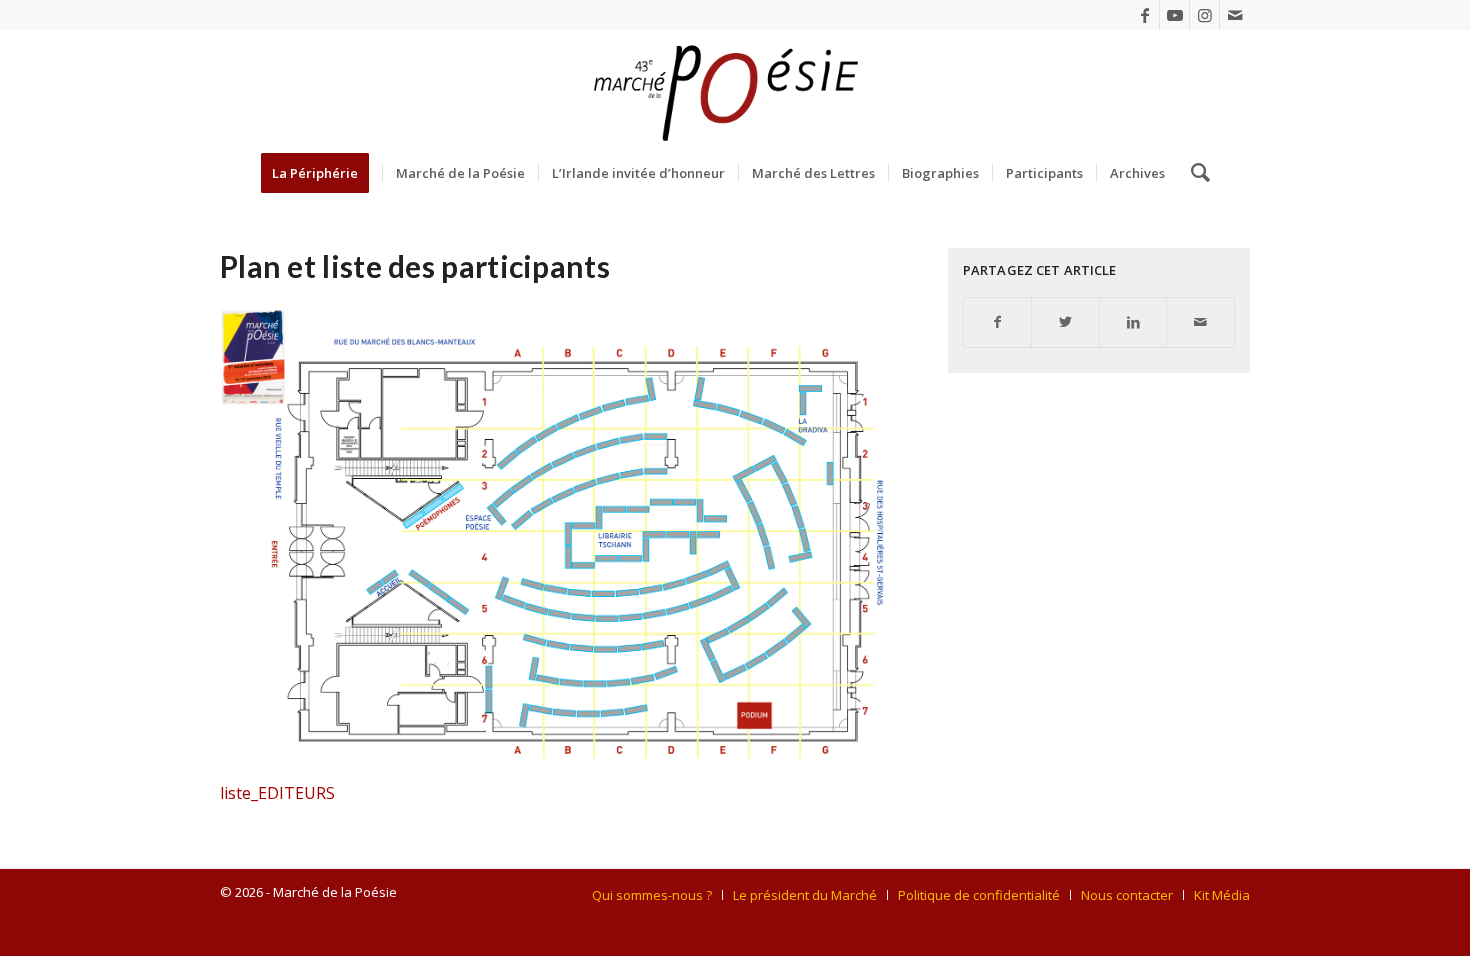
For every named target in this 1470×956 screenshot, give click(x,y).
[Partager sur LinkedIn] (1133, 322)
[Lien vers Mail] (1235, 15)
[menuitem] (321, 173)
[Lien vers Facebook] (1144, 15)
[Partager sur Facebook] (998, 322)
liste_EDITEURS (277, 793)
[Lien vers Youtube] (1174, 15)
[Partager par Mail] (1200, 322)
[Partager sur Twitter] (1065, 322)
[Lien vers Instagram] (1204, 15)
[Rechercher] (1194, 173)
